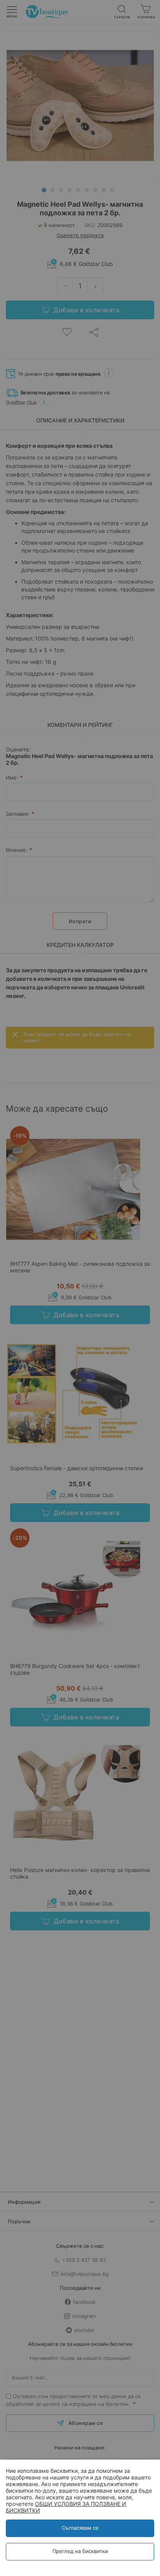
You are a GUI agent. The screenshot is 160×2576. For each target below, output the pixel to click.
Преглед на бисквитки (80, 2551)
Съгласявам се (80, 2528)
